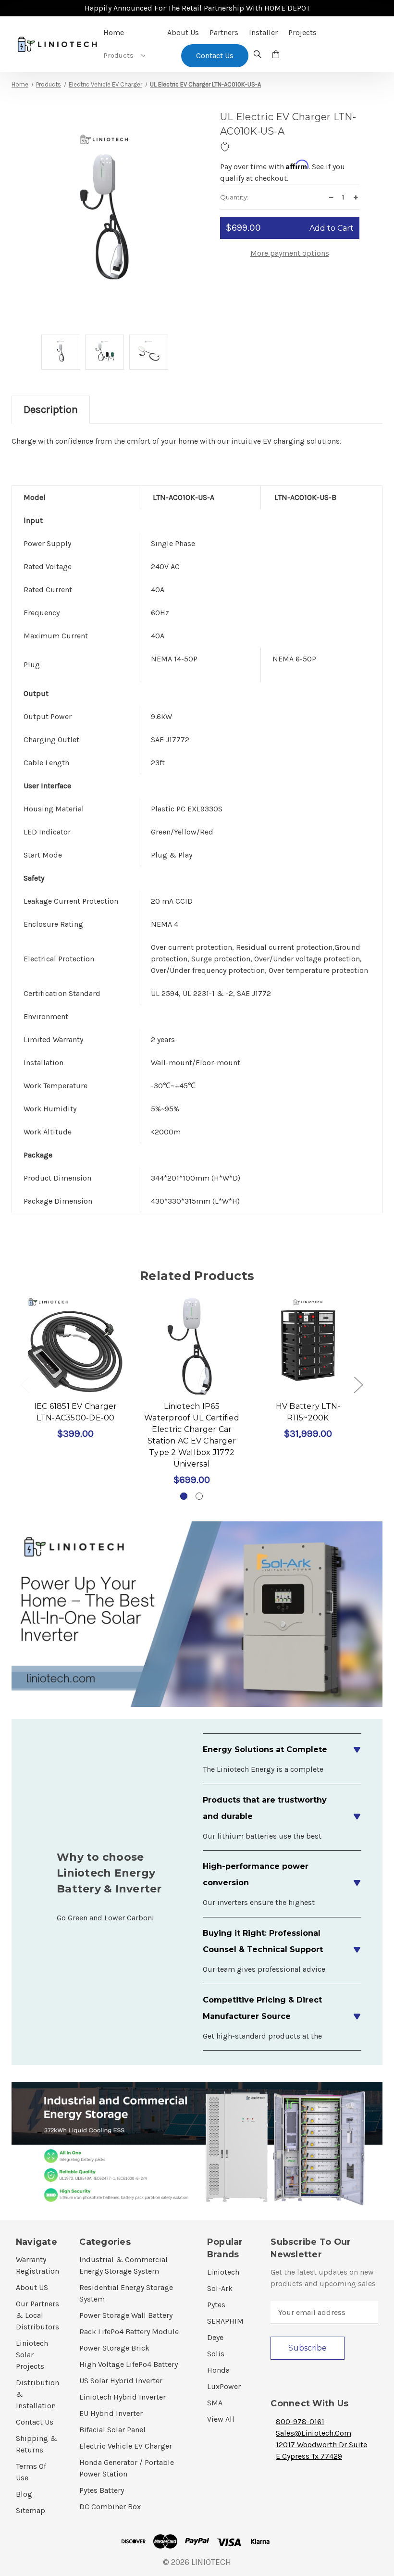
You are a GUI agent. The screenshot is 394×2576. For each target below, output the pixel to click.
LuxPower (224, 2386)
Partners (224, 32)
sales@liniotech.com (314, 2433)
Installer (263, 32)
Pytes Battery (102, 2490)
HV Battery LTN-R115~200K (308, 1412)
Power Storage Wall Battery (126, 2315)
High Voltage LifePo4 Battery (129, 2364)
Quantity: (234, 197)
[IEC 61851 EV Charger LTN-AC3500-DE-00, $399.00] (75, 1346)
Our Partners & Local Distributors (37, 2315)
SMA (215, 2403)
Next (358, 1385)
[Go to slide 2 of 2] (199, 1496)
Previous (25, 1385)
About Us (183, 32)
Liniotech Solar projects (32, 2355)
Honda (218, 2370)
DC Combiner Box (110, 2507)
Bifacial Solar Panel (112, 2430)
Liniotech (223, 2272)
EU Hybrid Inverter (111, 2413)
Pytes (216, 2305)
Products (119, 55)
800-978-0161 (300, 2421)
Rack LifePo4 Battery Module (129, 2332)
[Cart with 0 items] (276, 56)
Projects (302, 32)
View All (221, 2419)
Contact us (215, 56)
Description (51, 410)
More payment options (290, 253)
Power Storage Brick (114, 2348)
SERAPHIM (225, 2321)
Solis (216, 2354)
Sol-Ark (220, 2288)
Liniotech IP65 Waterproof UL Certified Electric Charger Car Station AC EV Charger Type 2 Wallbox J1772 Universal (192, 1435)
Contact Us (35, 2422)
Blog (24, 2494)
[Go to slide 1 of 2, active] (184, 1496)
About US (32, 2287)
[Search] (258, 56)
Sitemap (31, 2510)
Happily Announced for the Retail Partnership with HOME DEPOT (197, 8)
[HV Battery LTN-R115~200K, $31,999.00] (308, 1346)
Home (114, 32)
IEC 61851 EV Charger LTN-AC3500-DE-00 (76, 1412)
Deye (215, 2337)
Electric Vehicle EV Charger (126, 2446)
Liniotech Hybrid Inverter (123, 2397)
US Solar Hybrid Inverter (121, 2381)
